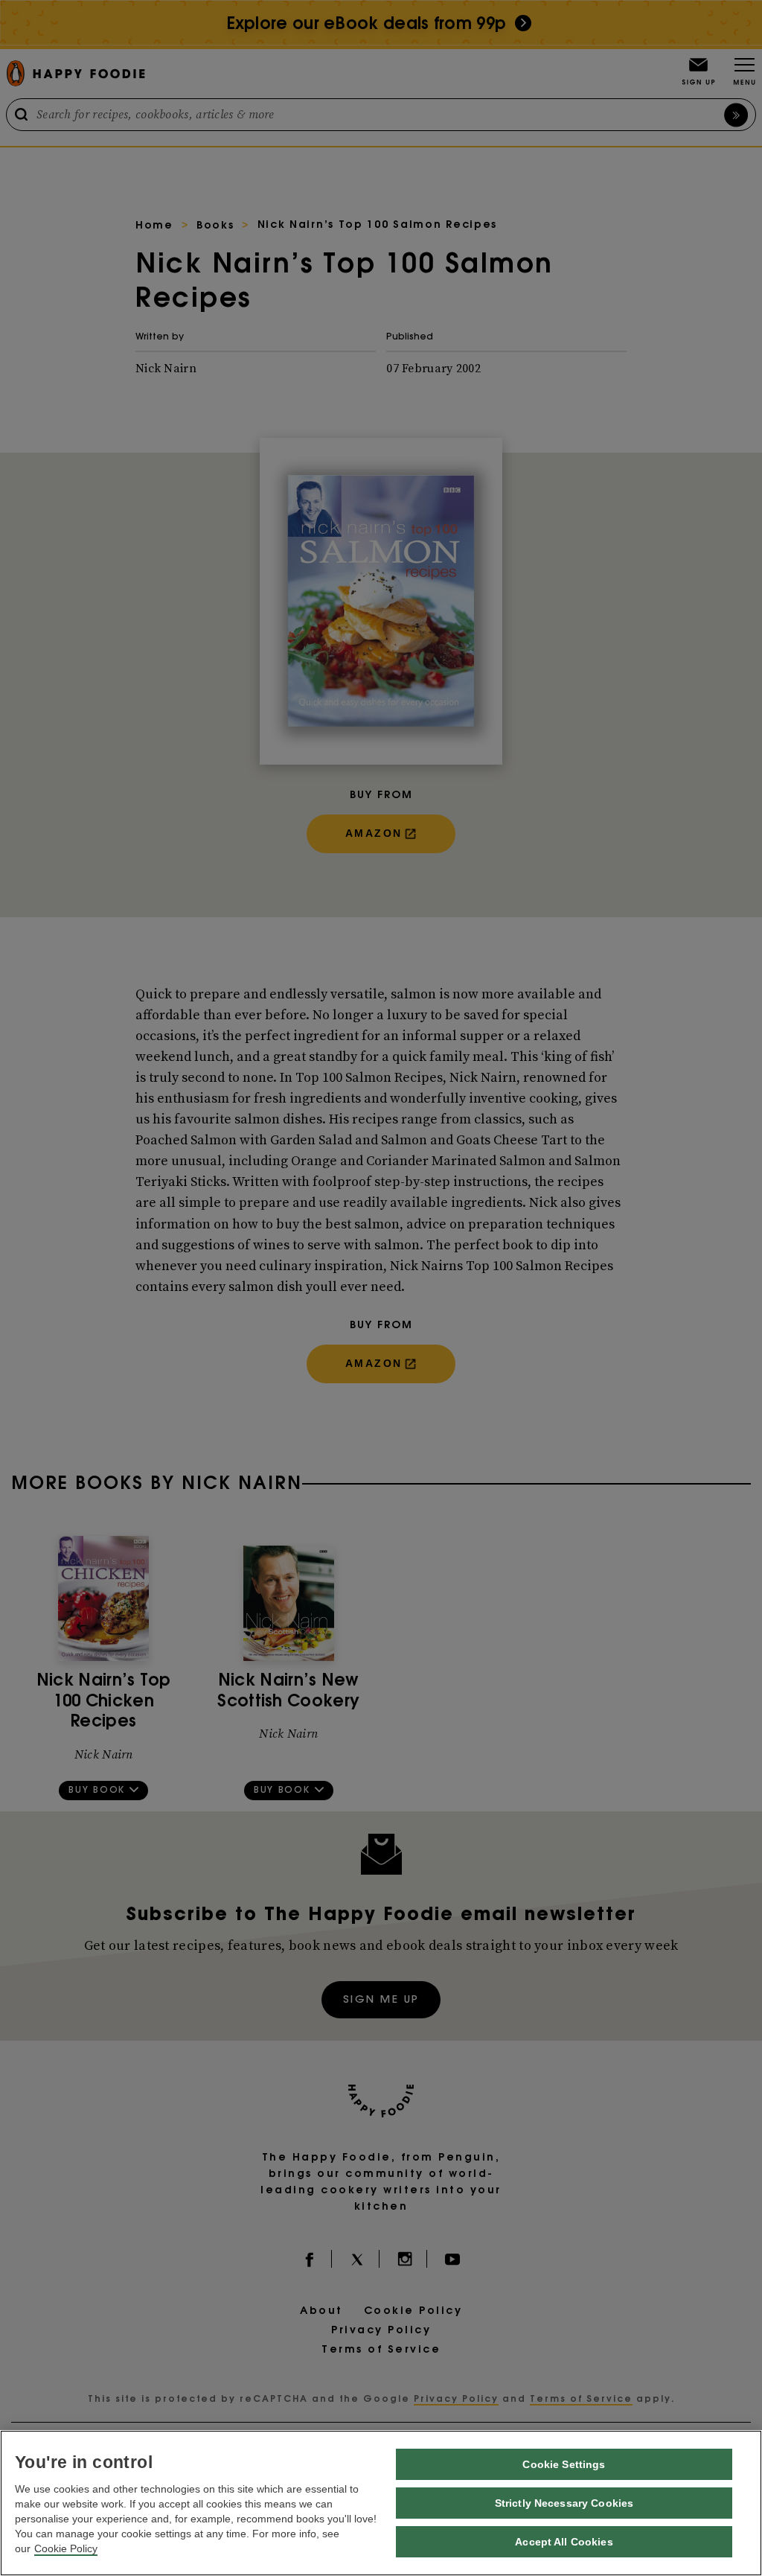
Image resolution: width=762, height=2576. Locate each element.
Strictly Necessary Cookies (564, 2503)
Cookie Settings (564, 2464)
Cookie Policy (66, 2548)
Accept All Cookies (564, 2542)
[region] (381, 2503)
